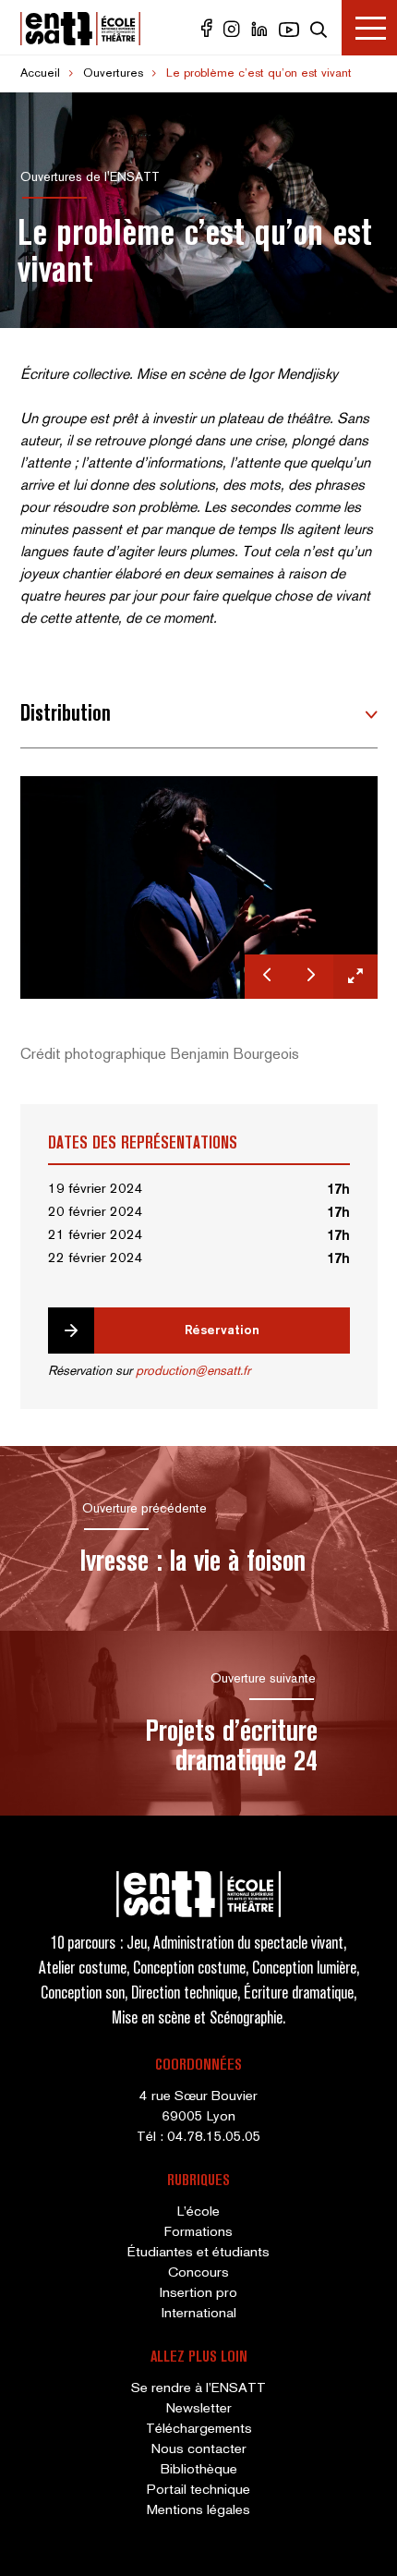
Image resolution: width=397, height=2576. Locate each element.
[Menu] (369, 28)
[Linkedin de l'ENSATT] (261, 33)
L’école (198, 2212)
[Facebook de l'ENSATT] (209, 33)
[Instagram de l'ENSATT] (234, 33)
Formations (198, 2232)
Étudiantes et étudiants (198, 2253)
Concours (198, 2273)
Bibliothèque (199, 2470)
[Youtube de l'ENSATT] (291, 33)
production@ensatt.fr (193, 1372)
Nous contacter (199, 2449)
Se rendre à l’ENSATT (198, 2388)
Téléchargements (199, 2429)
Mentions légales (198, 2510)
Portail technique (198, 2490)
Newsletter (199, 2409)
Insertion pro (198, 2293)
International (199, 2314)
